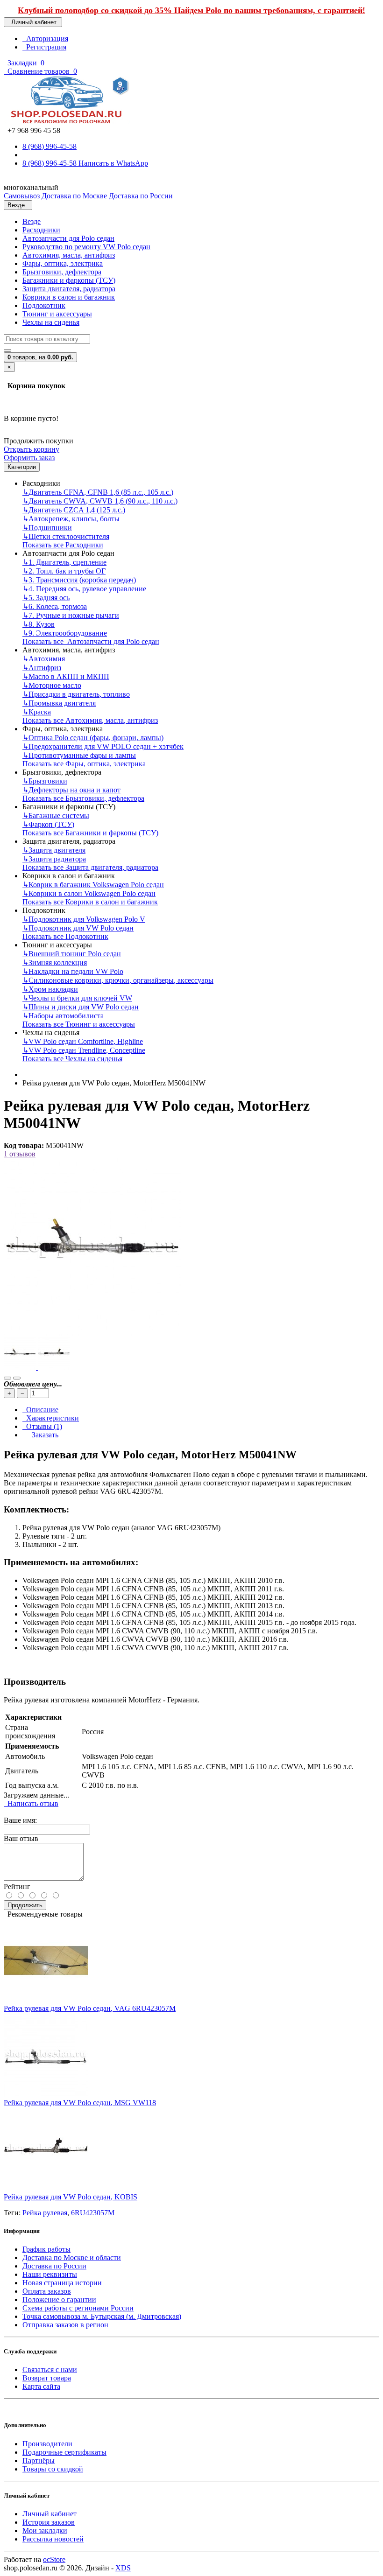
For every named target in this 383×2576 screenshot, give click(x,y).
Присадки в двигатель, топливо (76, 694)
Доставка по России (54, 2266)
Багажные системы (56, 815)
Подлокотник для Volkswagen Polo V (84, 919)
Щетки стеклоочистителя (66, 536)
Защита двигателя (54, 850)
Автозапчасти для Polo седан (68, 238)
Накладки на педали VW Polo (73, 971)
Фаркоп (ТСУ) (48, 824)
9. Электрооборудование (65, 633)
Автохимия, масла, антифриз (69, 255)
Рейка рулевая (45, 2213)
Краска (37, 712)
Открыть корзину (32, 449)
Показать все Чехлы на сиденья (72, 1059)
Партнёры (39, 2460)
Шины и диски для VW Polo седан (81, 1007)
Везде (32, 221)
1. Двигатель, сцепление (64, 562)
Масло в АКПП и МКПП (66, 676)
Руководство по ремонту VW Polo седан (86, 247)
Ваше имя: (20, 1820)
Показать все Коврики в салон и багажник (90, 902)
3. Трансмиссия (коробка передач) (79, 580)
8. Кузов (39, 624)
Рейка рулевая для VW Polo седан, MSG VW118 (80, 2103)
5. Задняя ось (46, 598)
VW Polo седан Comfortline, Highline (83, 1041)
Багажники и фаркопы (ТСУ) (69, 280)
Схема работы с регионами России (78, 2308)
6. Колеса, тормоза (55, 606)
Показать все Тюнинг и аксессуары (79, 1024)
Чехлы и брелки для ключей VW (77, 998)
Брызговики (45, 781)
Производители (47, 2444)
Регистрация (44, 47)
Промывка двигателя (59, 703)
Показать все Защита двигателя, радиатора (90, 867)
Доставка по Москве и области (72, 2257)
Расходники (41, 230)
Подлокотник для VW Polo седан (78, 928)
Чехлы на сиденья (51, 322)
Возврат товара (47, 2378)
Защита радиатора (54, 859)
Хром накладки (50, 989)
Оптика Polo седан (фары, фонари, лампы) (93, 738)
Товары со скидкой (53, 2469)
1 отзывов (20, 1154)
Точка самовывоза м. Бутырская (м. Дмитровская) (102, 2316)
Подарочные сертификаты (64, 2452)
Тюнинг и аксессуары (57, 314)
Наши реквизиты (50, 2274)
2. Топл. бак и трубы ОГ (64, 571)
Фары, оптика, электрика (63, 263)
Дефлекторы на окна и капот (71, 790)
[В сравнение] (17, 1378)
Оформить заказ (29, 458)
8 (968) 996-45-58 (50, 146)
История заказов (49, 2522)
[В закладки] (7, 1378)
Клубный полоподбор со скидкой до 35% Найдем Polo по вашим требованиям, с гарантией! (191, 10)
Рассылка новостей (53, 2539)
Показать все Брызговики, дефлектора (83, 798)
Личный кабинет (50, 2514)
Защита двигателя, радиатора (69, 289)
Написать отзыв (31, 1803)
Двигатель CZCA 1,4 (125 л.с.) (74, 510)
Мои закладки (45, 2530)
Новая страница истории (62, 2283)
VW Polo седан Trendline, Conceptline (84, 1050)
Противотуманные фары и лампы (79, 755)
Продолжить (25, 1905)
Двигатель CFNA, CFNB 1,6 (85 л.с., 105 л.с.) (98, 492)
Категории (22, 467)
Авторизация (45, 38)
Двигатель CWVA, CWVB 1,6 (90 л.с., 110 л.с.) (100, 501)
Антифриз (42, 668)
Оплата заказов (47, 2291)
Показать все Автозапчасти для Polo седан (91, 641)
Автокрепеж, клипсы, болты (71, 519)
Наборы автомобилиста (63, 1016)
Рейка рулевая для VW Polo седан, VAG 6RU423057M (90, 2008)
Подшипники (47, 528)
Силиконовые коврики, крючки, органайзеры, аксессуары (118, 980)
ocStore (54, 2559)
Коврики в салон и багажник (69, 297)
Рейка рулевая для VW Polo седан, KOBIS (71, 2197)
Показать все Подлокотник (65, 936)
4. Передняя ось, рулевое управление (84, 589)
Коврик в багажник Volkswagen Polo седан (93, 885)
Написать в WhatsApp (113, 163)
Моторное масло (52, 685)
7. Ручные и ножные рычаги (71, 615)
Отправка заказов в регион (65, 2325)
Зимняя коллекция (55, 962)
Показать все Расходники (63, 545)
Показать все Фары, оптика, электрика (84, 764)
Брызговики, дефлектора (62, 272)
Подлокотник (44, 305)
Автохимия (44, 659)
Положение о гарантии (59, 2299)
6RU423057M (93, 2213)
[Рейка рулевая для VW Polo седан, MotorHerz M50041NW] (92, 1333)
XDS (123, 2568)
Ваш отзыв (21, 1838)
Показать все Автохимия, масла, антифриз (90, 720)
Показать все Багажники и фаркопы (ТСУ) (90, 833)
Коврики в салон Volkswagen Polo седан (89, 893)
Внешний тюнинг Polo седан (72, 954)
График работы (46, 2249)
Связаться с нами (50, 2369)
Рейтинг (17, 1886)
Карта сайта (41, 2386)
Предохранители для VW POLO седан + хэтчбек (103, 746)
